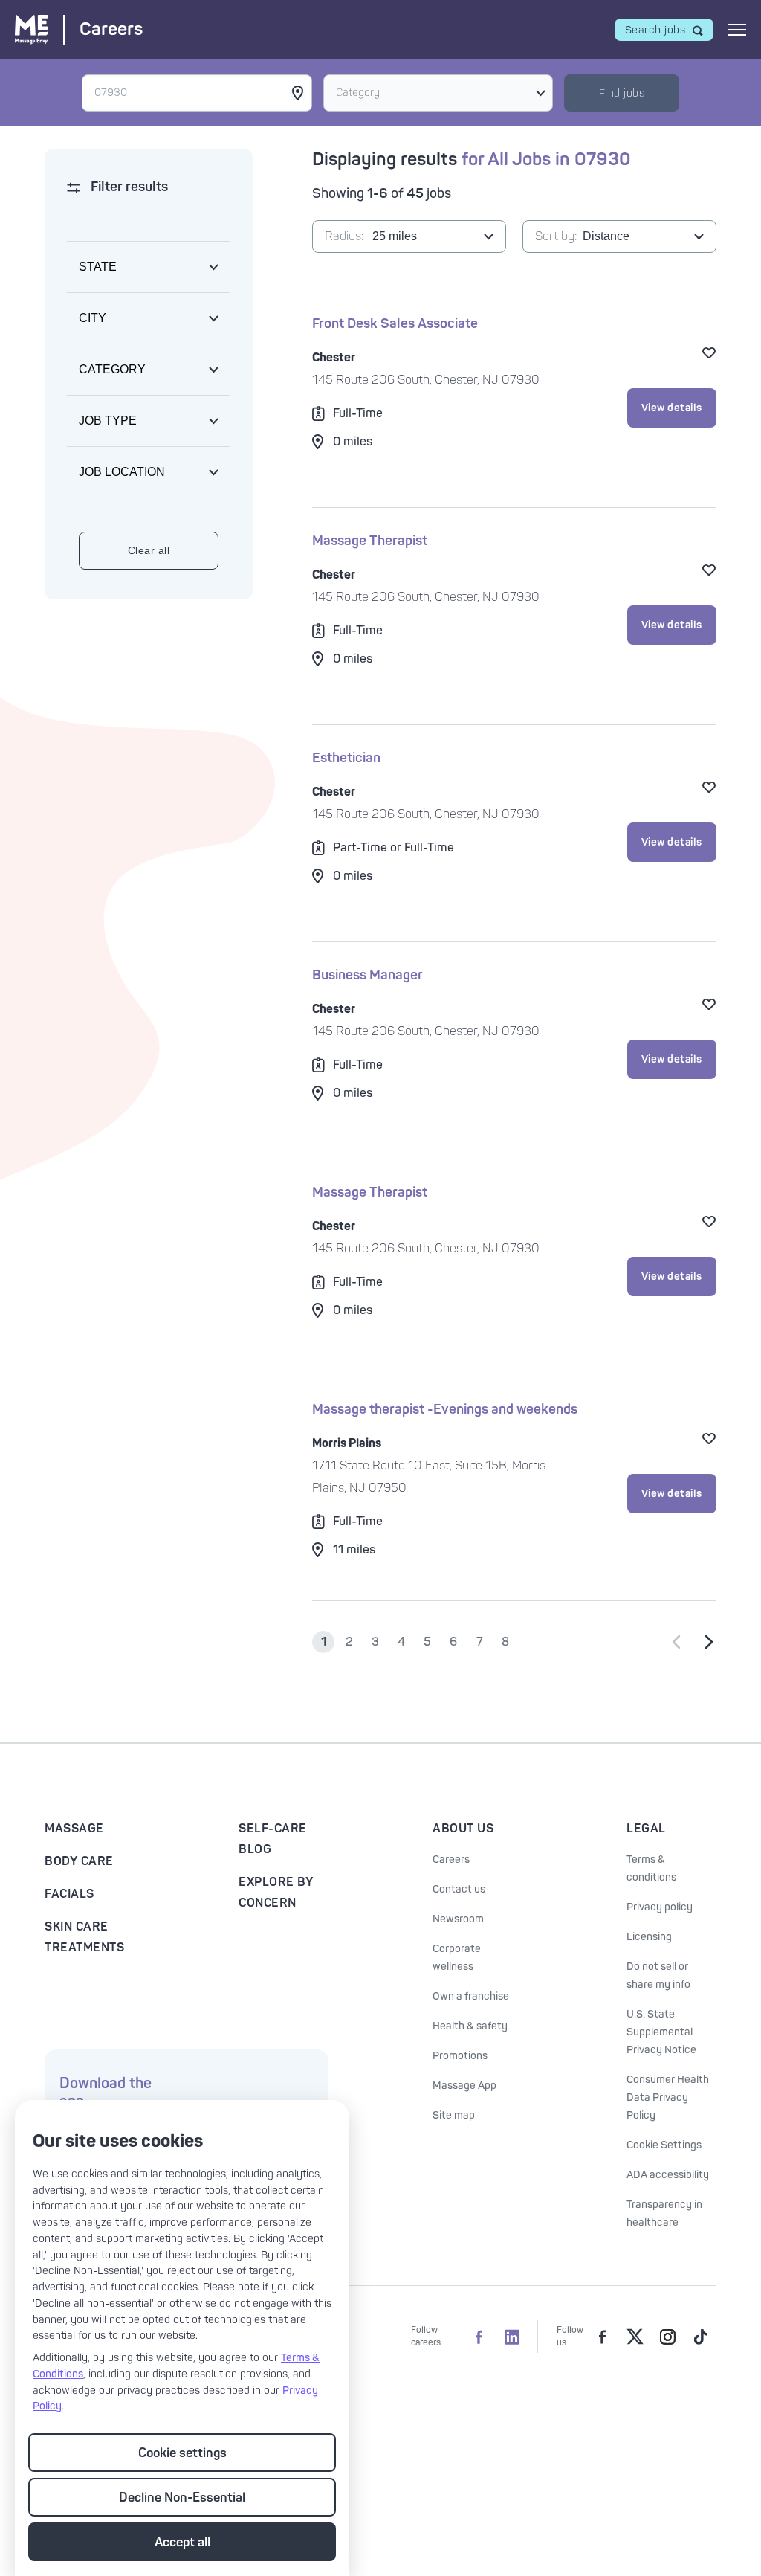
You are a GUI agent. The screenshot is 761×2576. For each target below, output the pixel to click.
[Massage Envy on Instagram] (667, 2337)
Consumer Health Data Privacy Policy (668, 2097)
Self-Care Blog (273, 1839)
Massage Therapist (370, 541)
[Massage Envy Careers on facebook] (479, 2337)
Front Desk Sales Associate (395, 324)
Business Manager (367, 975)
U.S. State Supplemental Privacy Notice (661, 2032)
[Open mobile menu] (737, 30)
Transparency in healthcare (664, 2213)
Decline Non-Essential (182, 2498)
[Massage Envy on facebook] (602, 2337)
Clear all (149, 550)
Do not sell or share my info (658, 1976)
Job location (122, 472)
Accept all (182, 2542)
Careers (451, 1859)
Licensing (649, 1937)
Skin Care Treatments (84, 1937)
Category (358, 93)
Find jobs (622, 93)
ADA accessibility (668, 2175)
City (93, 318)
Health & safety (470, 2026)
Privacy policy (660, 1907)
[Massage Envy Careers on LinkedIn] (512, 2337)
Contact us (459, 1889)
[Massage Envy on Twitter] (635, 2337)
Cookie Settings (664, 2145)
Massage (74, 1829)
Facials (69, 1894)
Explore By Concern (276, 1893)
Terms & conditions (651, 1868)
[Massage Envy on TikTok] (700, 2337)
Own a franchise (471, 1996)
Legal (646, 1829)
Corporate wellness (457, 1958)
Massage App (464, 2086)
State (98, 267)
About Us (463, 1829)
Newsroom (458, 1919)
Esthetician (346, 758)
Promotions (460, 2056)
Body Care (79, 1861)
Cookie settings (182, 2453)
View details (672, 408)
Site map (454, 2115)
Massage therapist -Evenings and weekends (445, 1410)
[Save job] (709, 352)
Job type (108, 421)
